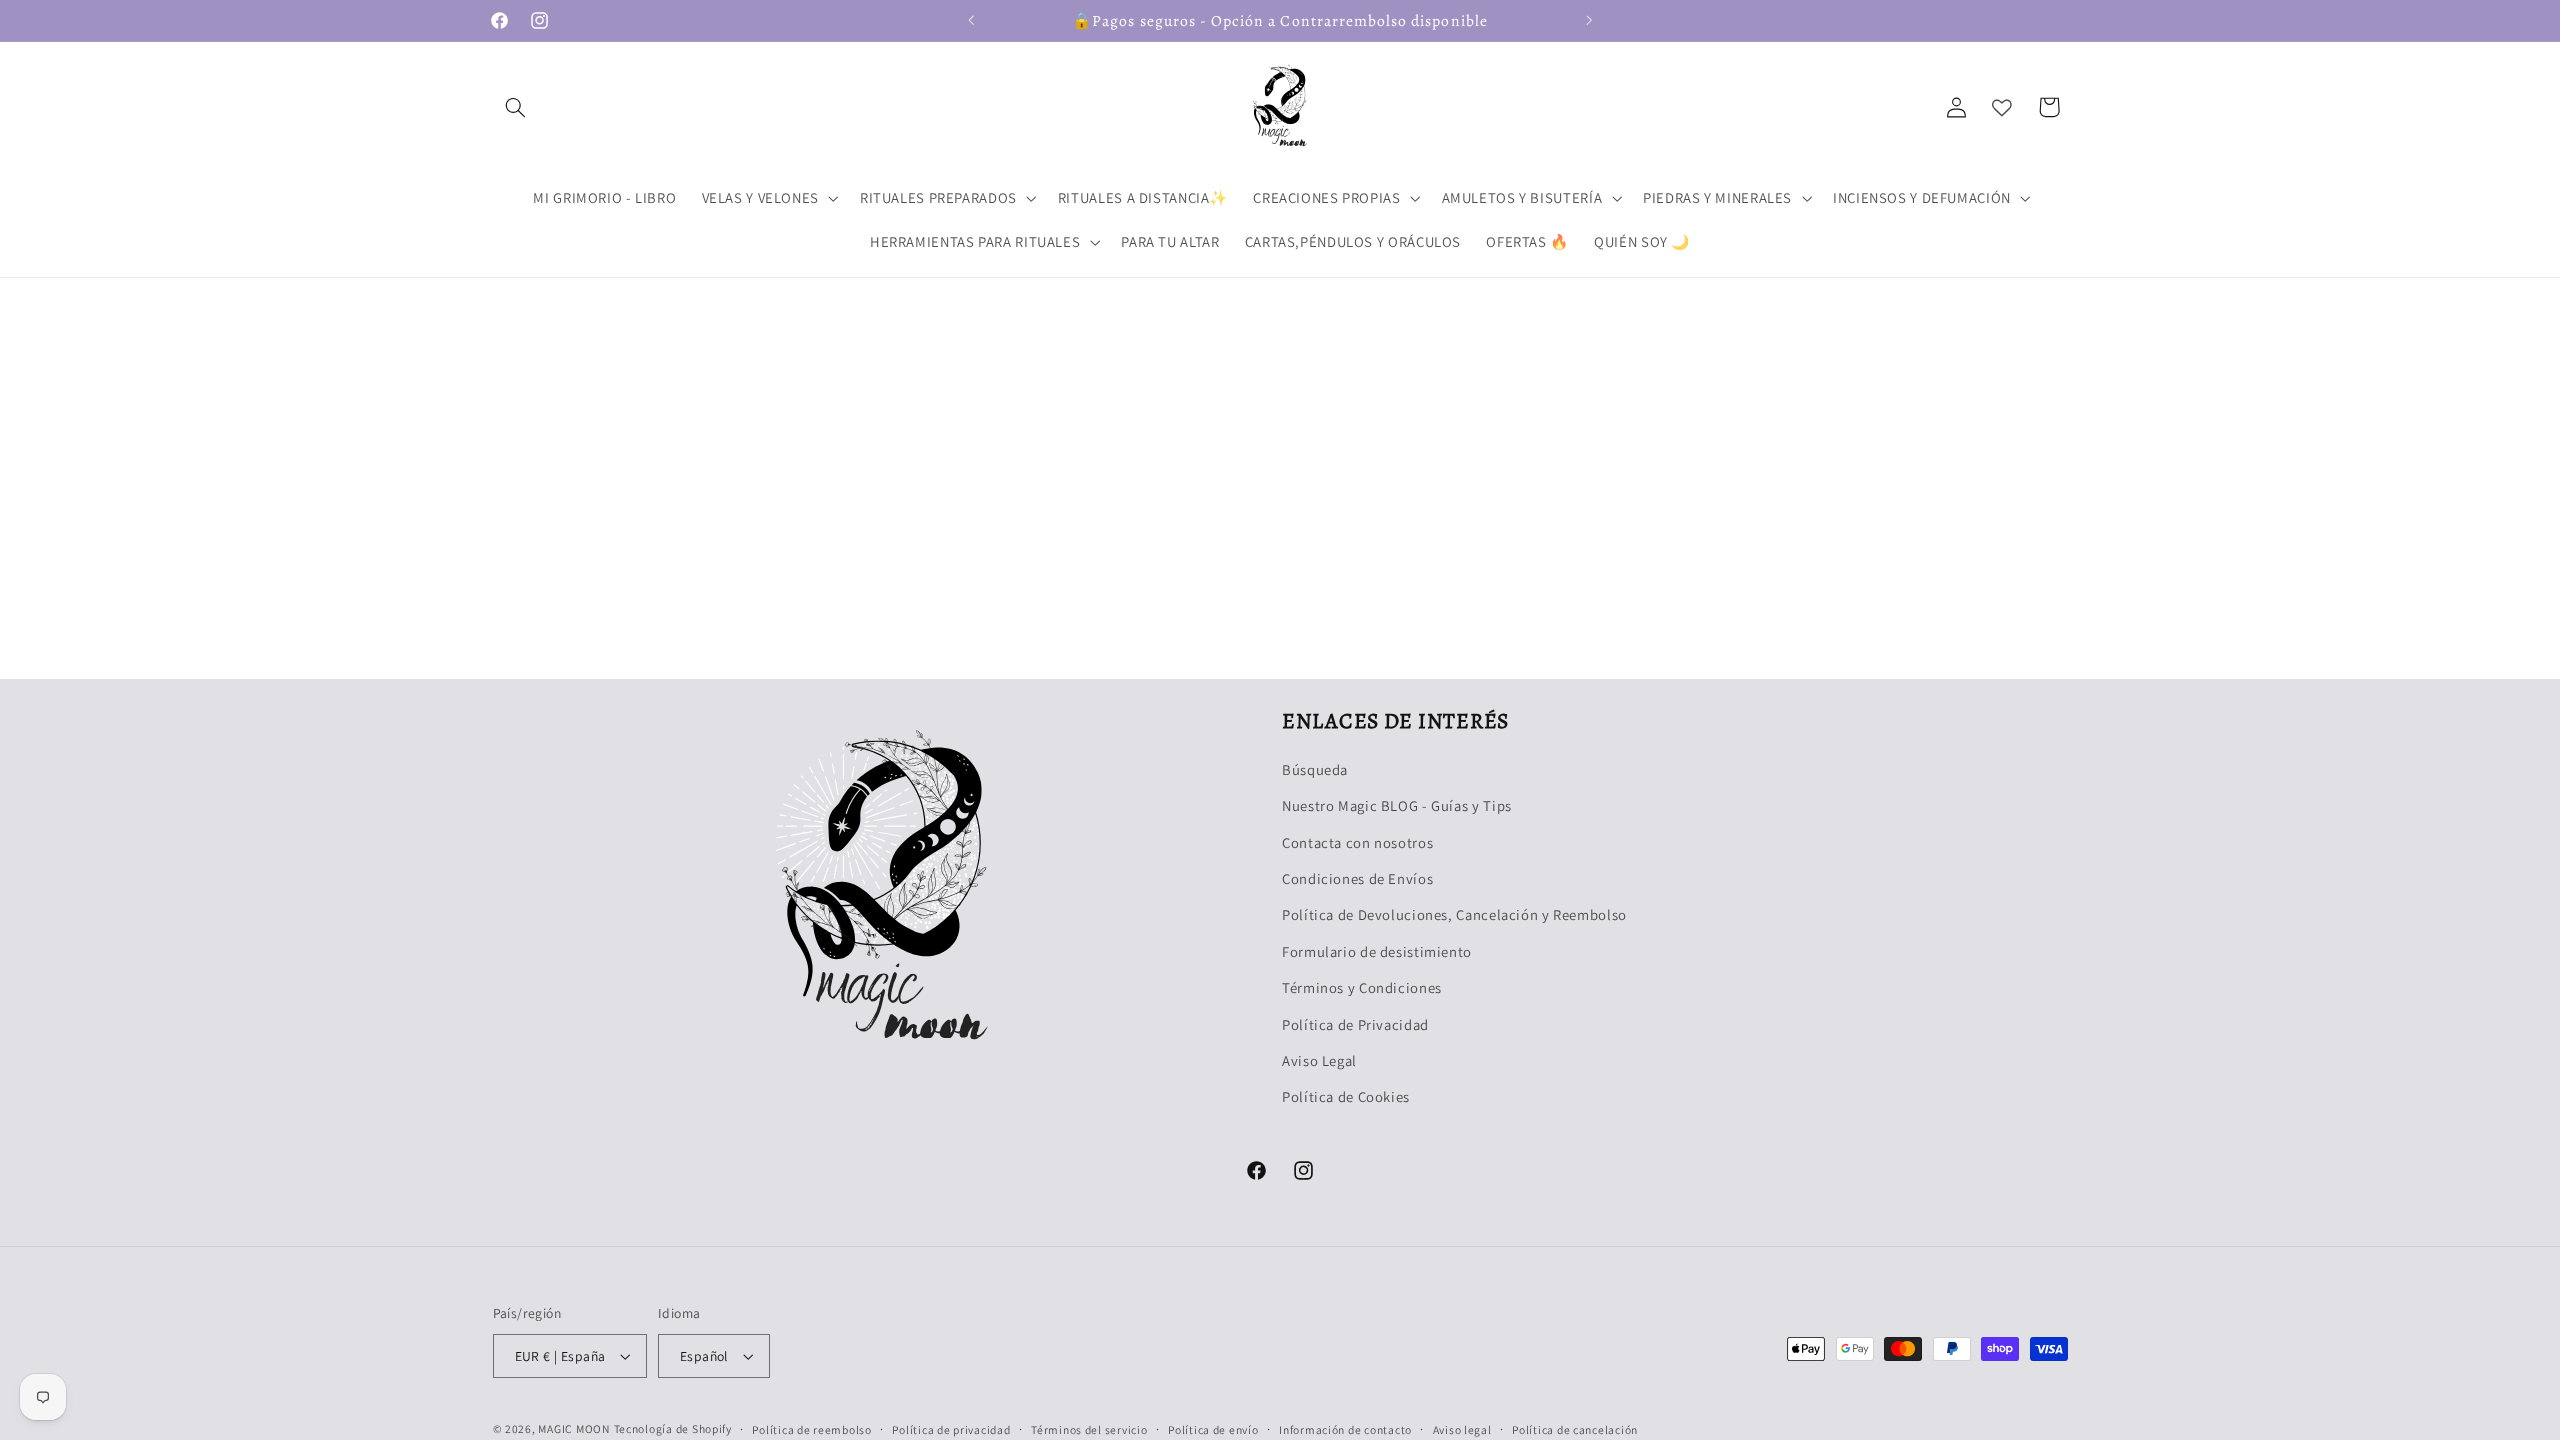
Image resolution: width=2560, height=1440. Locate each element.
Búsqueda (1315, 769)
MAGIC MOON (573, 1428)
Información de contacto (1345, 1429)
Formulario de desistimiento (1377, 951)
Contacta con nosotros (1357, 842)
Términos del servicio (1089, 1429)
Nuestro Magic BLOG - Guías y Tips (1397, 805)
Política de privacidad (951, 1429)
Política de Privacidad (1355, 1024)
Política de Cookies (1346, 1096)
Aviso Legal (1319, 1060)
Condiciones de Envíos (1357, 878)
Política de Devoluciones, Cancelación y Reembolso (1454, 914)
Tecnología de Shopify (673, 1428)
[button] (516, 107)
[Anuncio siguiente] (1589, 20)
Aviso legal (1462, 1429)
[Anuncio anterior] (971, 20)
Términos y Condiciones (1362, 987)
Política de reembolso (811, 1429)
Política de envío (1213, 1429)
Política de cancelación (1575, 1429)
